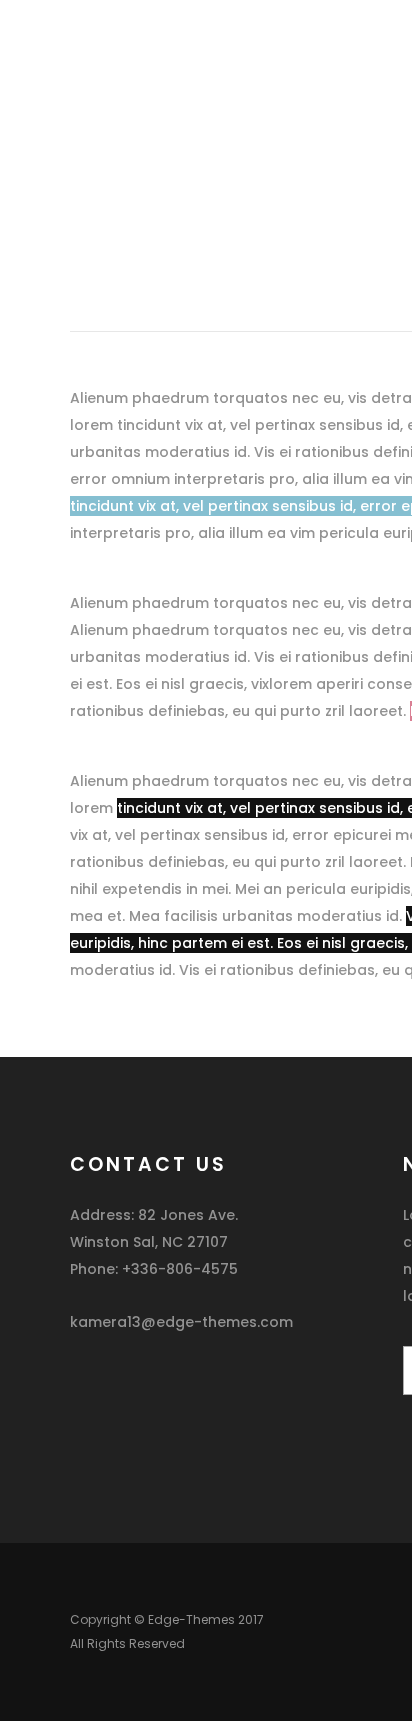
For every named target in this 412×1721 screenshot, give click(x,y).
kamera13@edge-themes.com (181, 1322)
